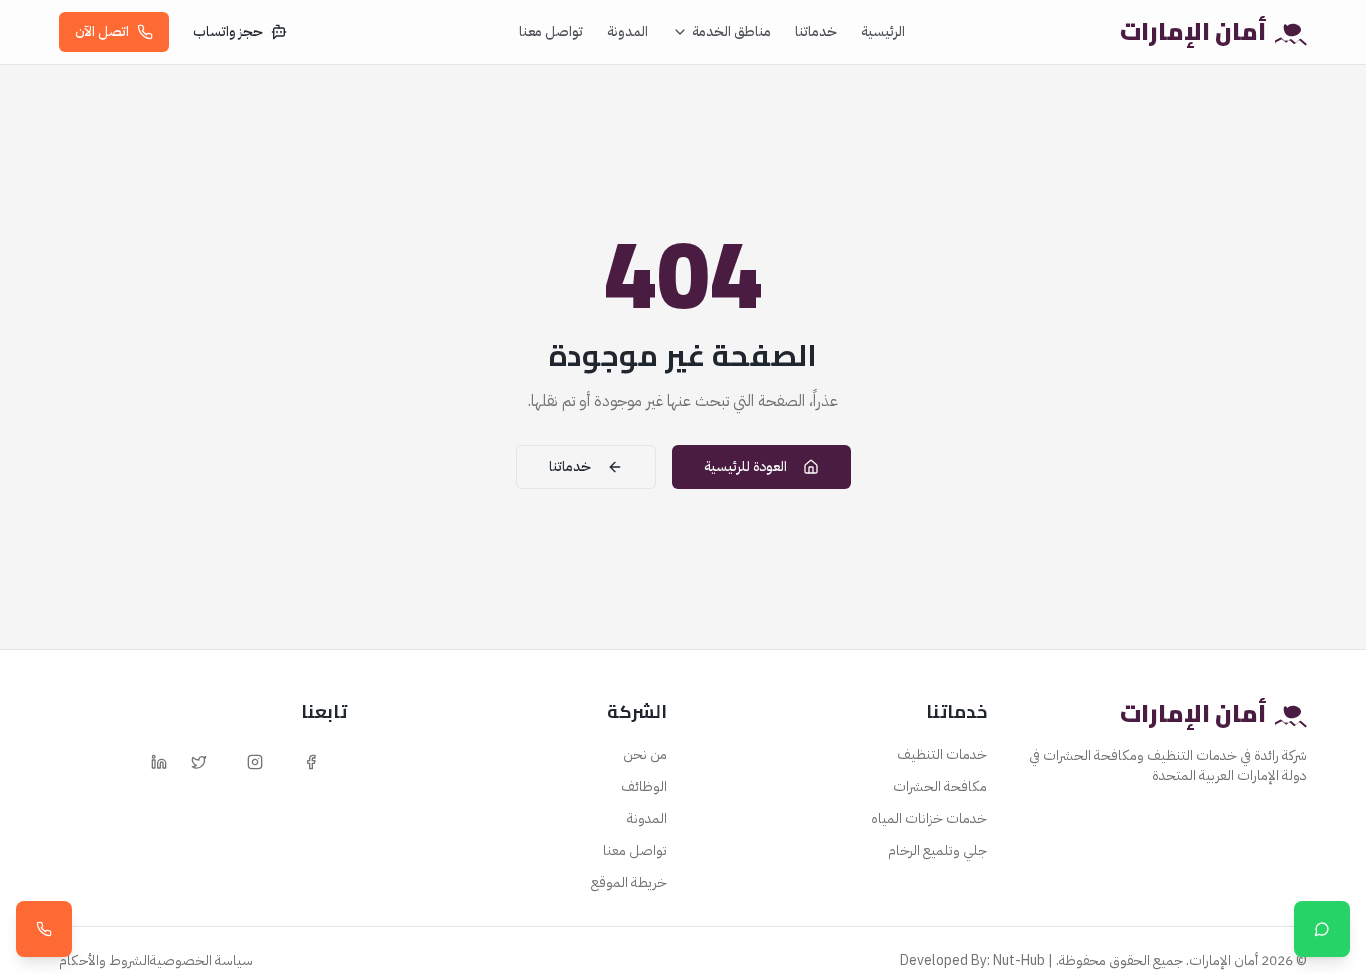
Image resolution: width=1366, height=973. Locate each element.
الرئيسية (883, 32)
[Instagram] (255, 762)
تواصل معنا (551, 32)
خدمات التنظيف (942, 754)
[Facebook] (311, 762)
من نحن (645, 754)
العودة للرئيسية (745, 466)
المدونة (627, 32)
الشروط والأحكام (104, 961)
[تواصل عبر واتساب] (1322, 929)
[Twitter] (199, 762)
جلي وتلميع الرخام (937, 850)
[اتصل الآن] (44, 929)
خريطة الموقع (629, 882)
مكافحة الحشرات (940, 786)
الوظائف (644, 786)
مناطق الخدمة (731, 32)
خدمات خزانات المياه (929, 818)
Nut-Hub (1019, 960)
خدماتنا (816, 32)
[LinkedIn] (159, 762)
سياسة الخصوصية (201, 961)
